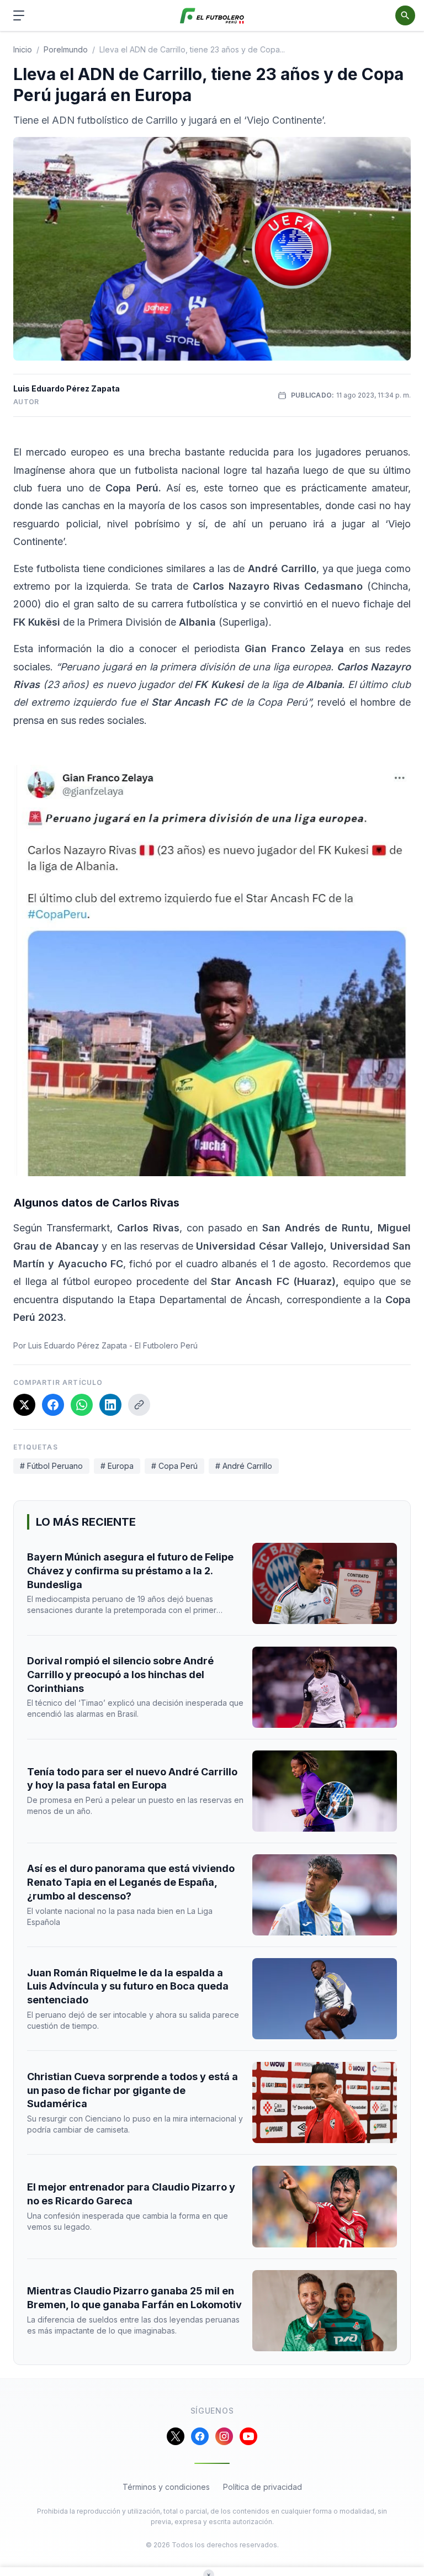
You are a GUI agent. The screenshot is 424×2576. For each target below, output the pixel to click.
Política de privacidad (263, 2487)
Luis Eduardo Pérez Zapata (67, 388)
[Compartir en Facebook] (53, 1405)
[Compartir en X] (24, 1405)
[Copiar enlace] (139, 1405)
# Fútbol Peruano (51, 1466)
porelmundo (66, 49)
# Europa (117, 1466)
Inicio (23, 49)
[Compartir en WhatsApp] (82, 1405)
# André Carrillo (244, 1466)
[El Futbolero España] (212, 16)
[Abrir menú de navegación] (19, 15)
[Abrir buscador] (405, 15)
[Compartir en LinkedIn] (110, 1405)
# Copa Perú (174, 1466)
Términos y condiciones (166, 2487)
